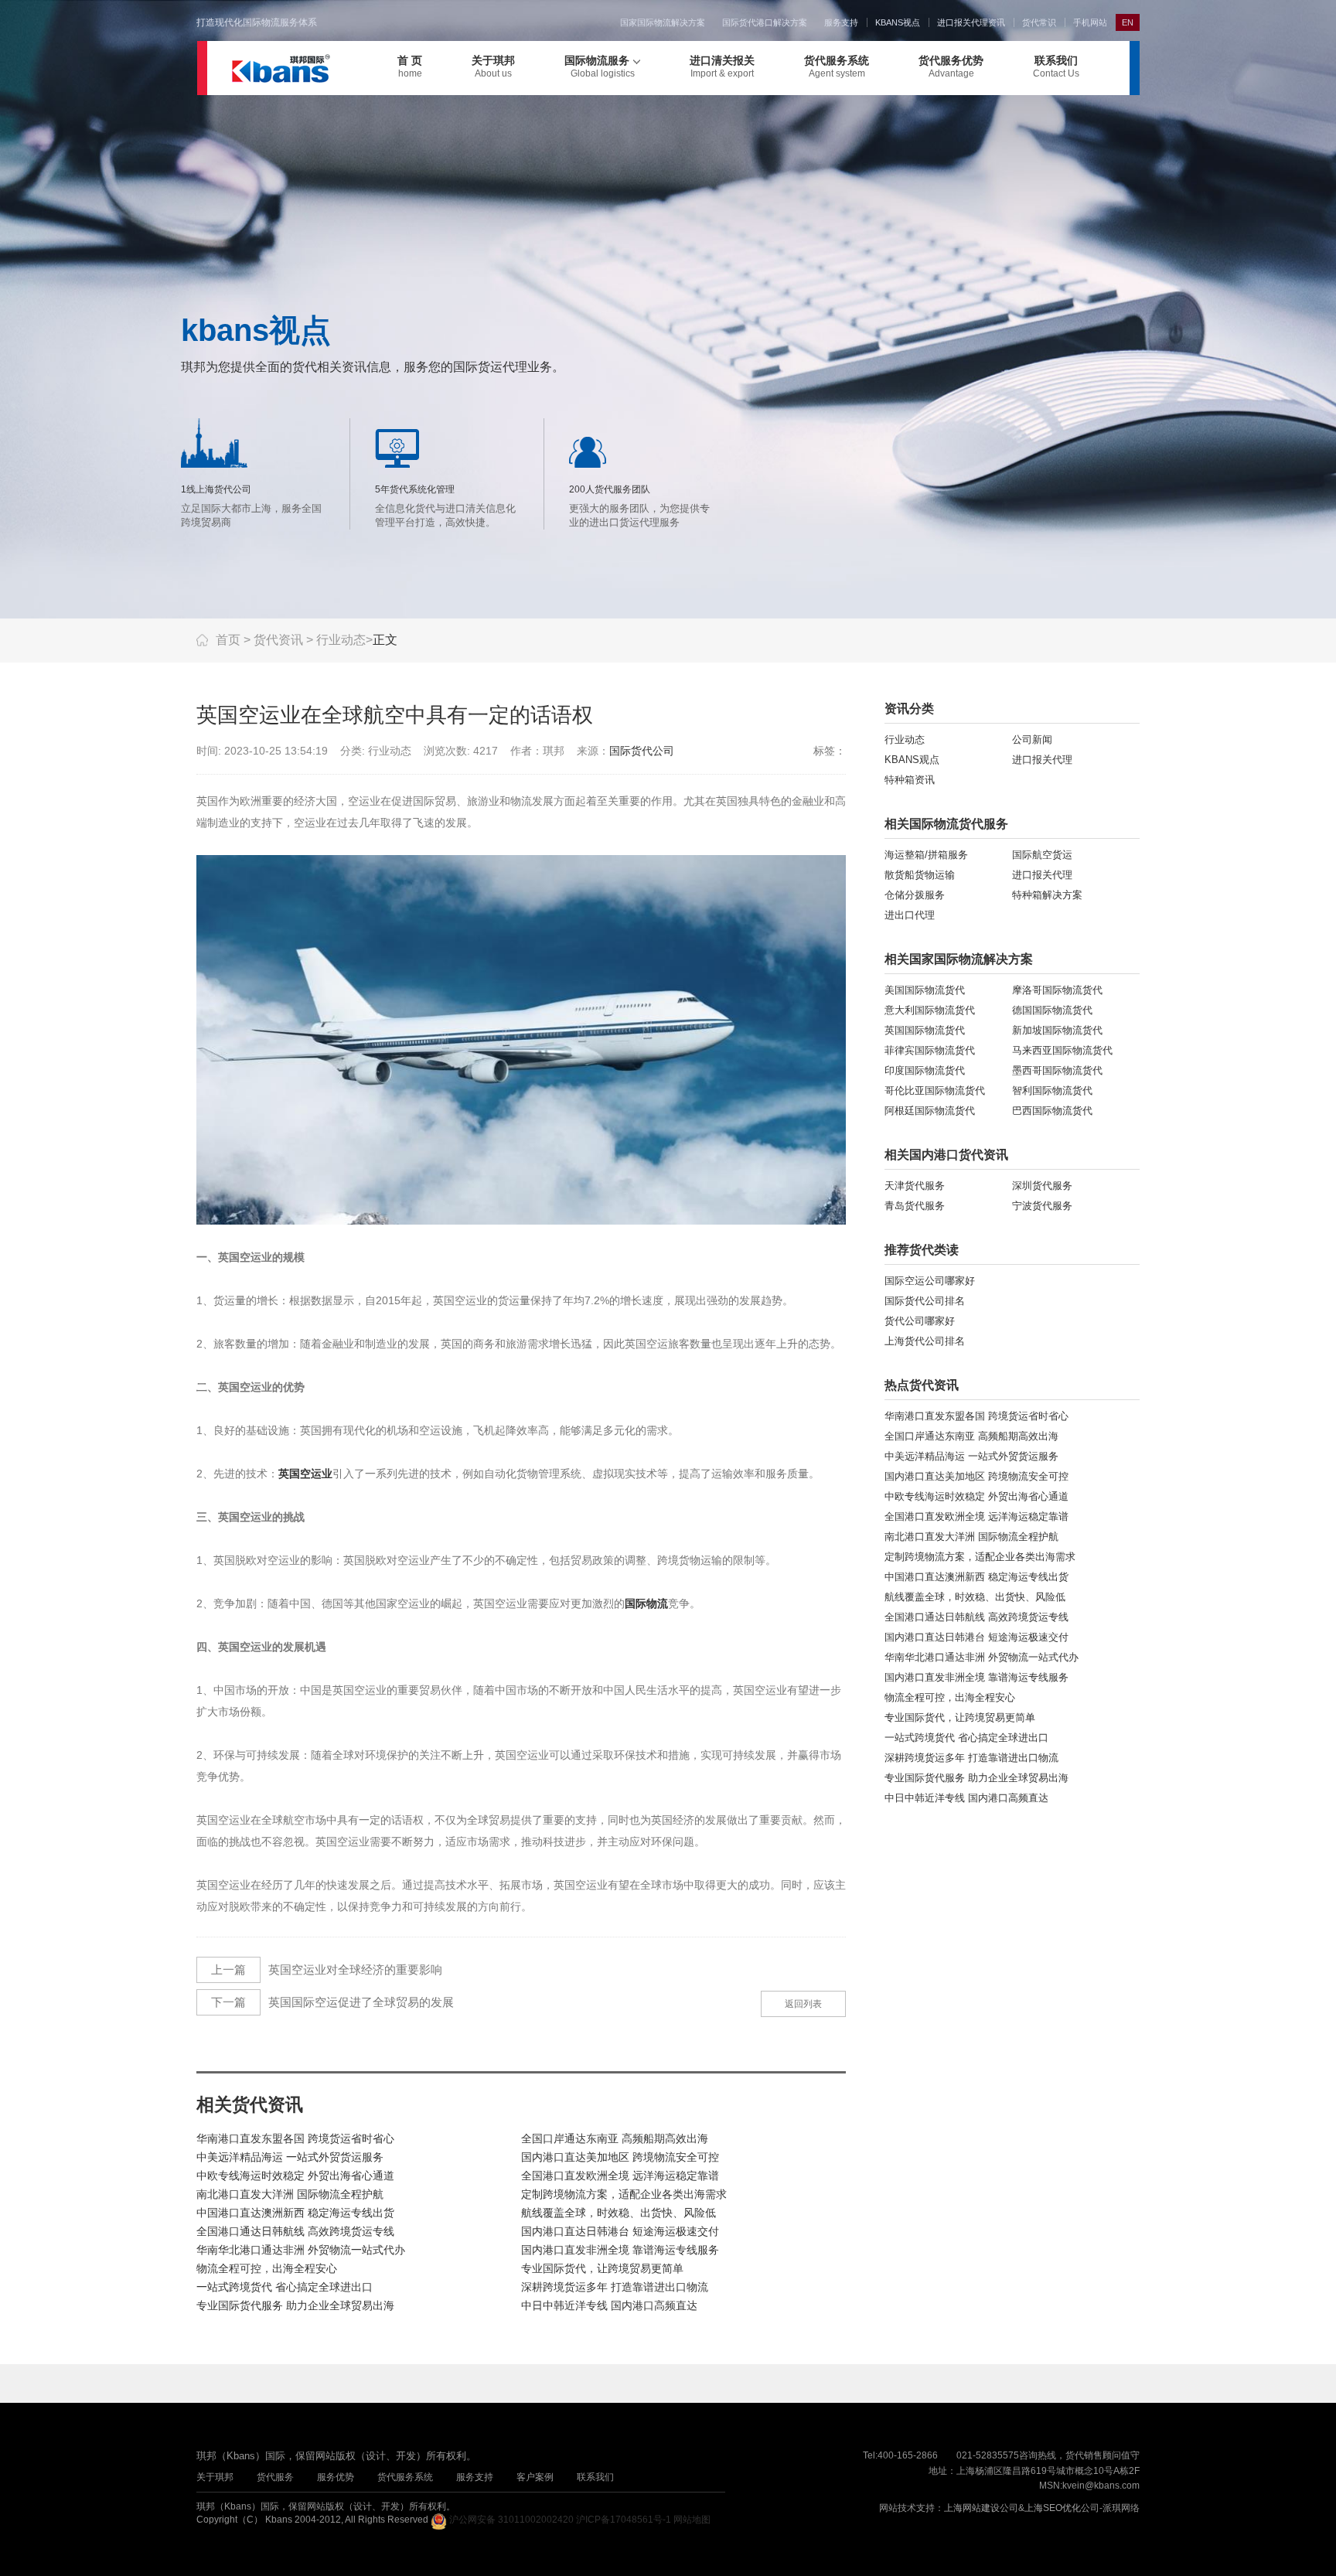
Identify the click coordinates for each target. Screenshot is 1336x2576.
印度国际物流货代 (925, 1070)
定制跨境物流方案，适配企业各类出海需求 (624, 2194)
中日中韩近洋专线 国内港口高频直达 (609, 2305)
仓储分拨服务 (915, 895)
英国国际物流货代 (925, 1030)
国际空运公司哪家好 (930, 1281)
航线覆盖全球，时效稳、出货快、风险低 (619, 2213)
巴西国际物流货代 (1052, 1111)
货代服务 (275, 2477)
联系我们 (1056, 66)
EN (1128, 22)
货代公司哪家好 (920, 1321)
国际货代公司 (642, 751)
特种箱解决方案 (1047, 895)
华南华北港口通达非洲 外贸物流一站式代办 (301, 2250)
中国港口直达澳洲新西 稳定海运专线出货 (295, 2213)
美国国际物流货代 (925, 990)
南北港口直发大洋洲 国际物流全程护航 (290, 2194)
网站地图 (692, 2520)
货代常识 (1039, 22)
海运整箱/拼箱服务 (926, 855)
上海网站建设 (972, 2508)
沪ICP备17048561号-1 (624, 2520)
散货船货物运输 (920, 875)
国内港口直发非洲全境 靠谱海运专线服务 (620, 2250)
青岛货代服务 (915, 1206)
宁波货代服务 (1042, 1206)
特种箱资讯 (910, 780)
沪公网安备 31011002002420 (511, 2520)
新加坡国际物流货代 (1057, 1030)
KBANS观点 (912, 760)
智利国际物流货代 (1052, 1090)
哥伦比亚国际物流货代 (935, 1090)
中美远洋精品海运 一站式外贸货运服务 (290, 2157)
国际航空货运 (1042, 855)
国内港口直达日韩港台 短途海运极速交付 (620, 2231)
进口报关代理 (1042, 760)
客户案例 (535, 2477)
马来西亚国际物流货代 (1062, 1050)
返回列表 (803, 2004)
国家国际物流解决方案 (663, 22)
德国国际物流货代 (1052, 1010)
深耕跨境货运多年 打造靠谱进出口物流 (615, 2287)
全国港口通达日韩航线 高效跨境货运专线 (295, 2231)
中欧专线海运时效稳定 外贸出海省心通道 (295, 2176)
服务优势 (336, 2477)
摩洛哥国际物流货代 (1057, 990)
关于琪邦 (493, 66)
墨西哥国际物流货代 (1057, 1070)
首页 (228, 640)
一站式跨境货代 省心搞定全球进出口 (285, 2287)
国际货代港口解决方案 (765, 22)
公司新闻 (1032, 739)
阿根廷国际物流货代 (930, 1111)
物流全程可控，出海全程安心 (267, 2268)
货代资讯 (278, 640)
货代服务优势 (951, 66)
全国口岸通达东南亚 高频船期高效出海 (615, 2138)
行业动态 (341, 640)
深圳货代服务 (1042, 1186)
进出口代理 (910, 915)
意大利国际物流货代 (930, 1010)
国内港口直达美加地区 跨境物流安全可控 (620, 2157)
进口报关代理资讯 (971, 22)
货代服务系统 (837, 66)
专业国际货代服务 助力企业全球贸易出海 (295, 2305)
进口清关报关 (722, 66)
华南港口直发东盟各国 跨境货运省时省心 (295, 2138)
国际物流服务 (600, 66)
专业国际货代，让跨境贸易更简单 (602, 2268)
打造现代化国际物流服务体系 (257, 22)
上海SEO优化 (1053, 2508)
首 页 (410, 66)
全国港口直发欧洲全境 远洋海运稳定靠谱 (620, 2176)
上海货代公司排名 (925, 1341)
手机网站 (1090, 22)
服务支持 (841, 22)
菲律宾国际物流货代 (930, 1050)
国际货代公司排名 (925, 1301)
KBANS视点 (898, 22)
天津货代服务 (915, 1186)
